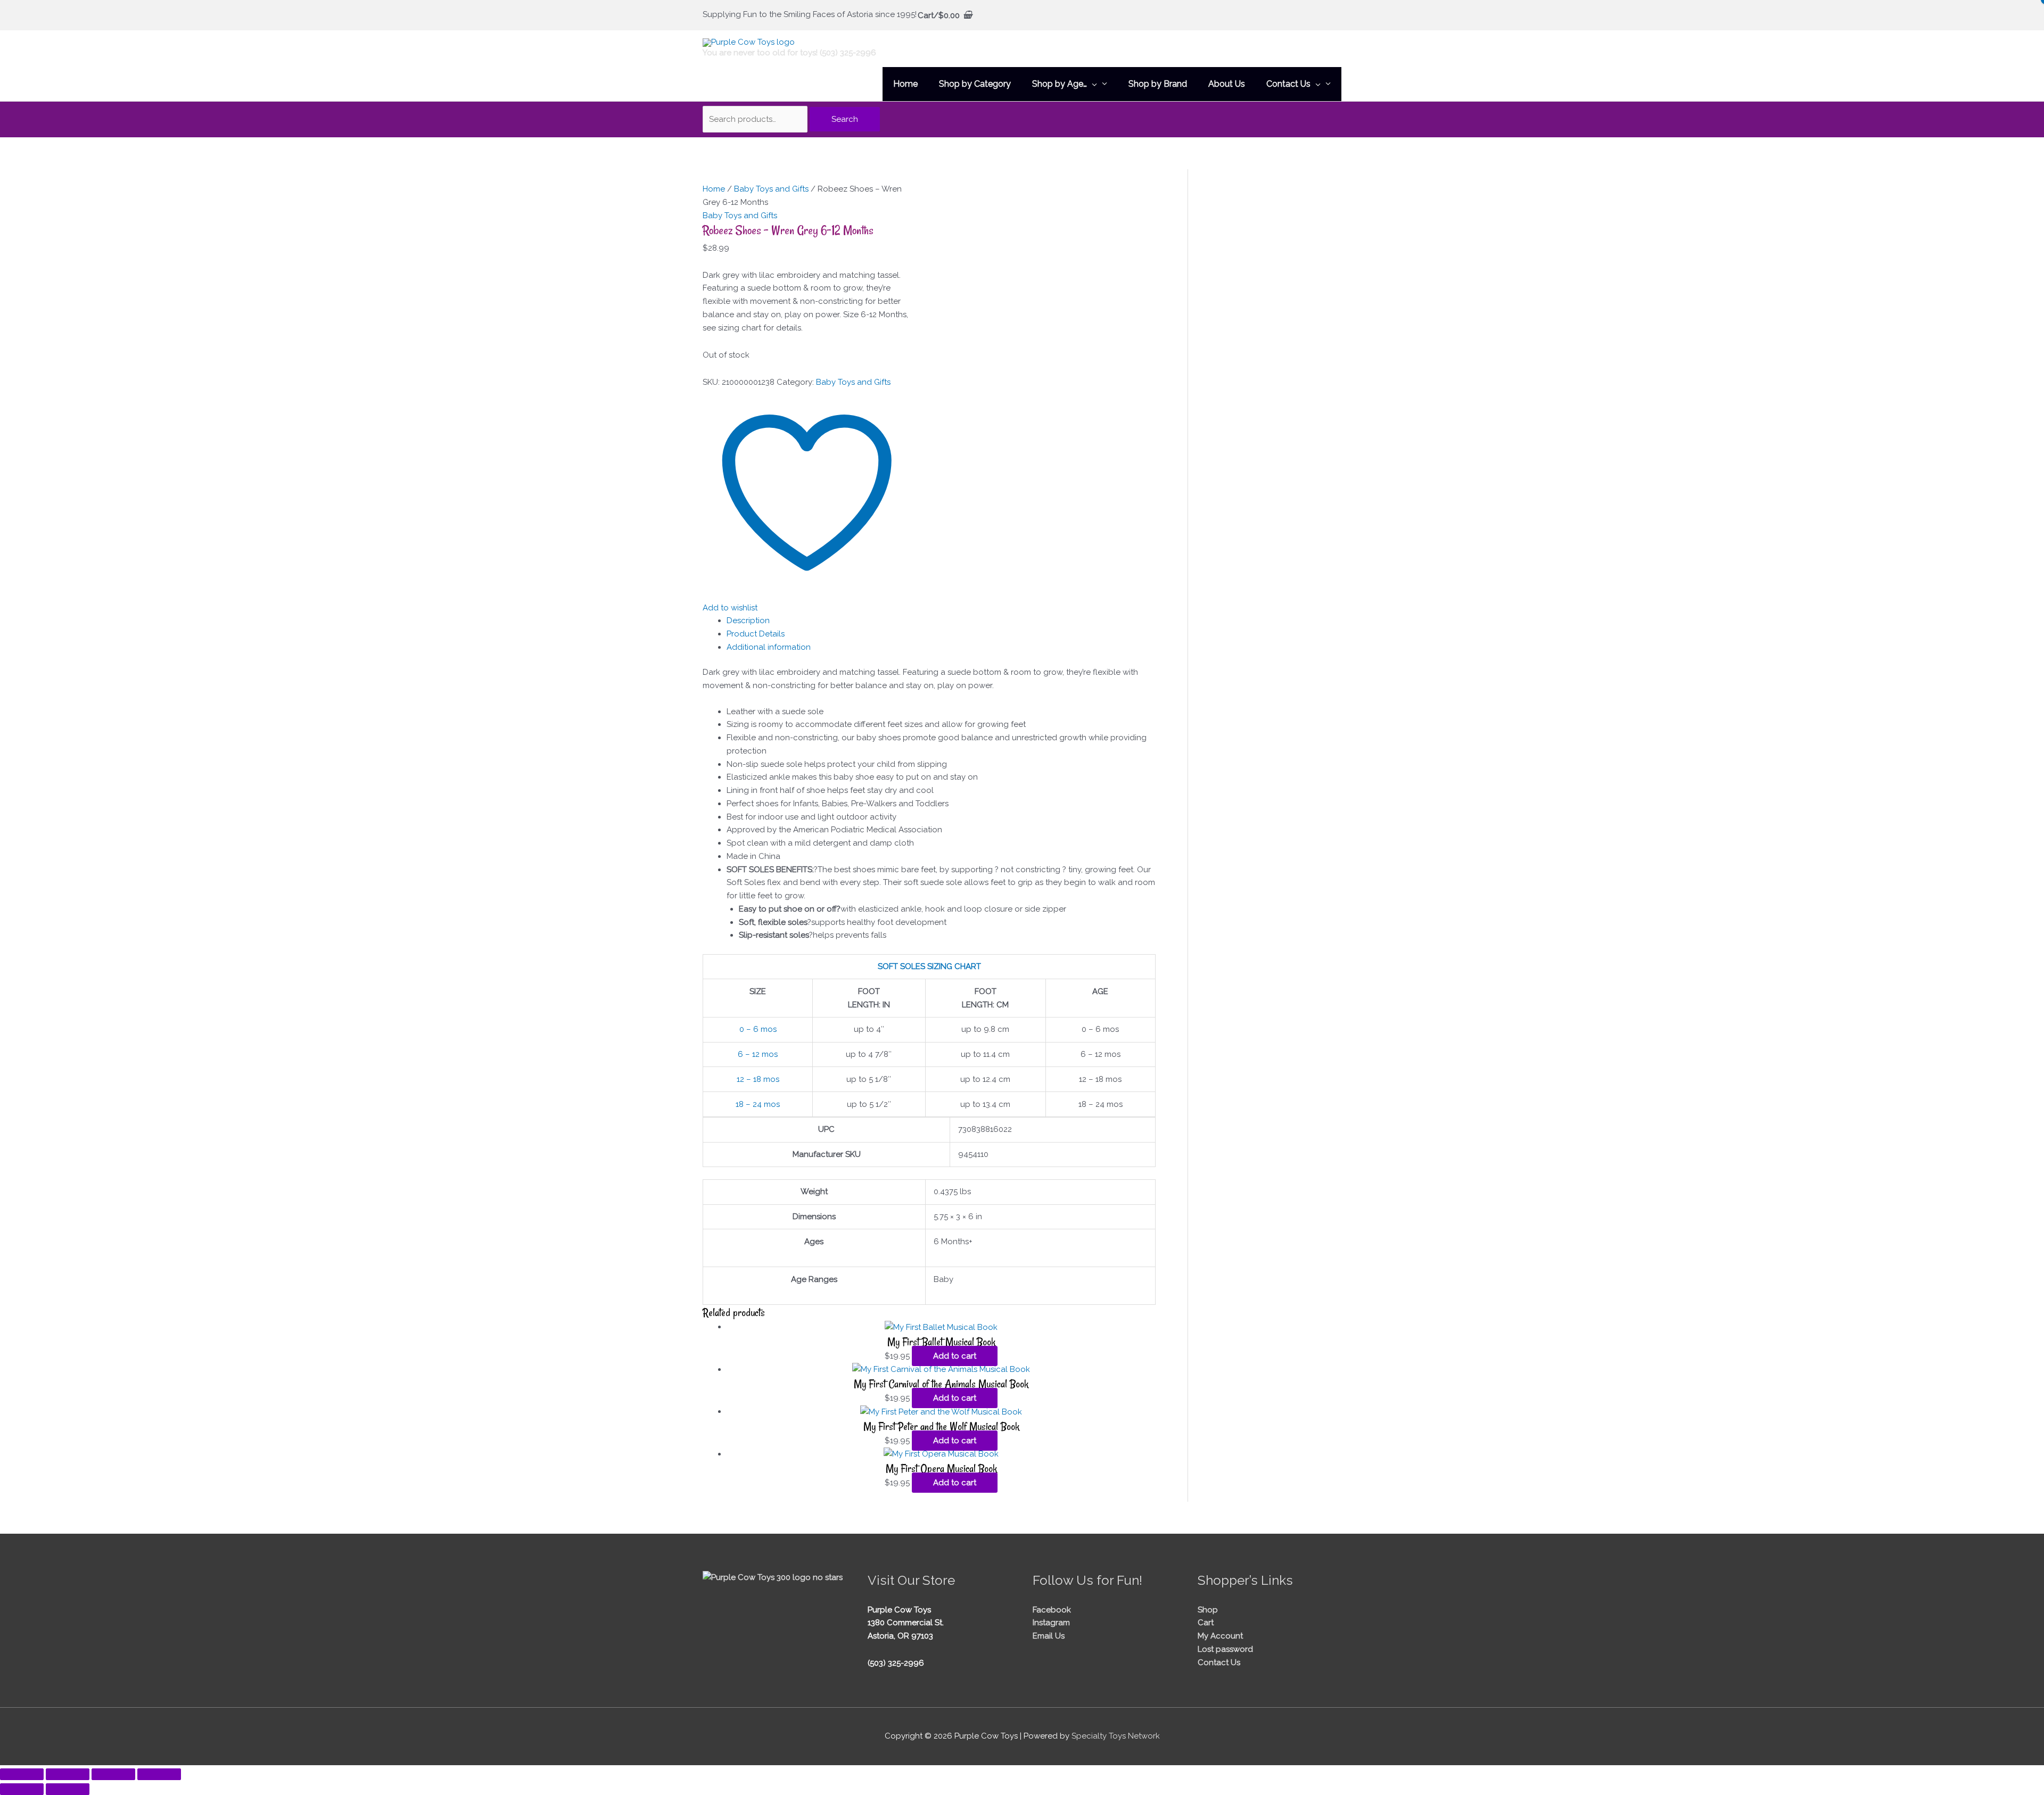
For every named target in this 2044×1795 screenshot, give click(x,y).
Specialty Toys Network (1116, 1736)
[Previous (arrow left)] (22, 1789)
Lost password (1225, 1649)
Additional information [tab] (769, 647)
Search (845, 119)
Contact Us (1219, 1662)
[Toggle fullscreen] (68, 1774)
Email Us (1049, 1636)
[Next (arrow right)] (68, 1789)
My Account (1220, 1636)
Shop (1208, 1610)
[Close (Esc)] (159, 1774)
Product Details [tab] (756, 634)
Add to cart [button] (955, 1356)
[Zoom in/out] (22, 1774)
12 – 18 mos (758, 1079)
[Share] (113, 1774)
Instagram (1051, 1623)
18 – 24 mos (758, 1104)
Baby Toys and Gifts (771, 189)
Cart (1206, 1623)
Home (714, 189)
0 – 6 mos (758, 1029)
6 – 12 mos (758, 1054)
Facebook (1052, 1610)
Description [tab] (748, 621)
